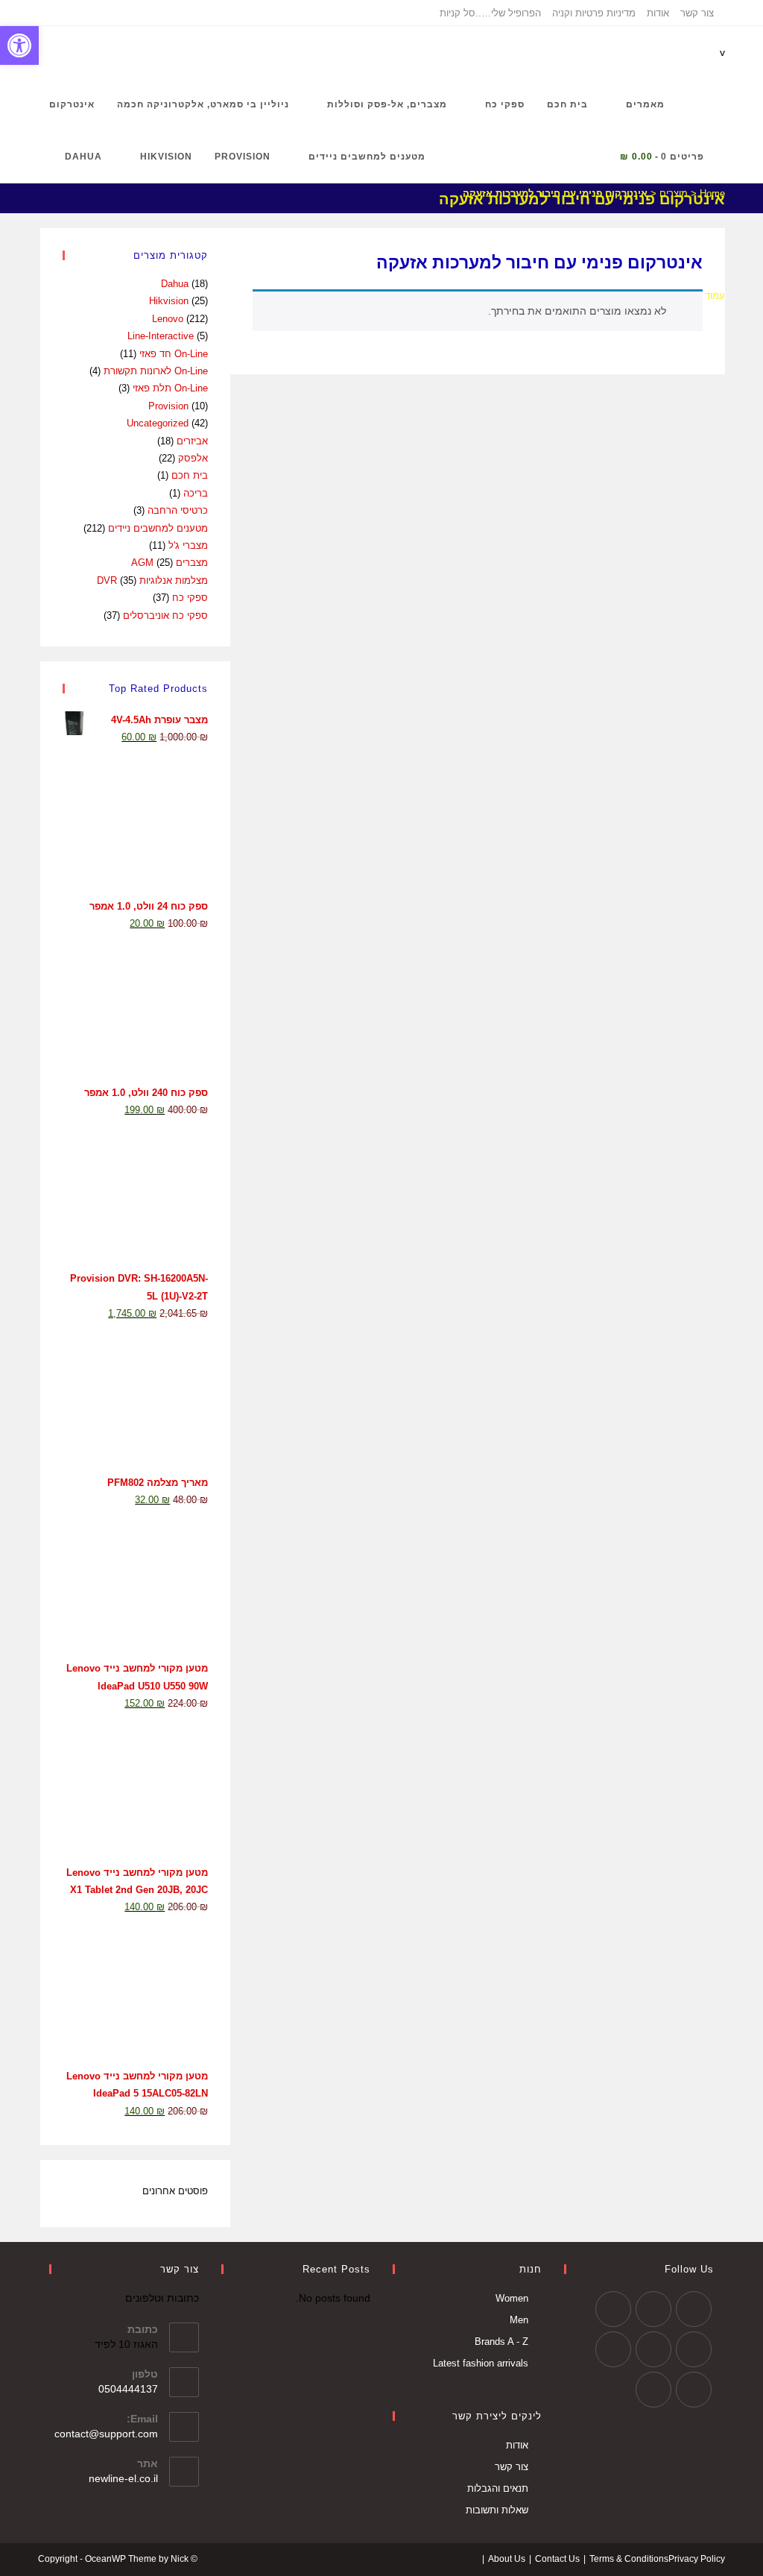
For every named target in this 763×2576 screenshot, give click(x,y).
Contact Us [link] (557, 2559)
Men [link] (519, 2320)
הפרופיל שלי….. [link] (508, 13)
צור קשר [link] (697, 13)
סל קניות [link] (458, 13)
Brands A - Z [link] (501, 2342)
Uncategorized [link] (158, 423)
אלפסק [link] (193, 458)
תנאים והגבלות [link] (498, 2488)
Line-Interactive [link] (161, 336)
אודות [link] (658, 13)
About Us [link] (507, 2559)
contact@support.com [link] (106, 2434)
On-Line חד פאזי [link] (174, 354)
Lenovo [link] (168, 319)
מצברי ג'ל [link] (188, 545)
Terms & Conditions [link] (629, 2559)
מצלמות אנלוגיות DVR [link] (152, 580)
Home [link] (712, 193)
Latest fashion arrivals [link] (481, 2363)
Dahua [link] (175, 284)
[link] (19, 45)
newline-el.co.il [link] (123, 2478)
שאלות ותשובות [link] (497, 2510)
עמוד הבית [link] (703, 296)
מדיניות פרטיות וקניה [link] (594, 13)
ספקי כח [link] (190, 598)
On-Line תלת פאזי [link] (170, 388)
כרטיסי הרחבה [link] (178, 510)
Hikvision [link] (169, 301)
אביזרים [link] (192, 441)
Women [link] (512, 2298)
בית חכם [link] (190, 475)
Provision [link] (168, 406)
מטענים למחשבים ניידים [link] (158, 528)
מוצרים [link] (674, 193)
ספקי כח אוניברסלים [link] (165, 615)
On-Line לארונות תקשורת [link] (156, 371)
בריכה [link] (196, 493)
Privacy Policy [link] (697, 2559)
